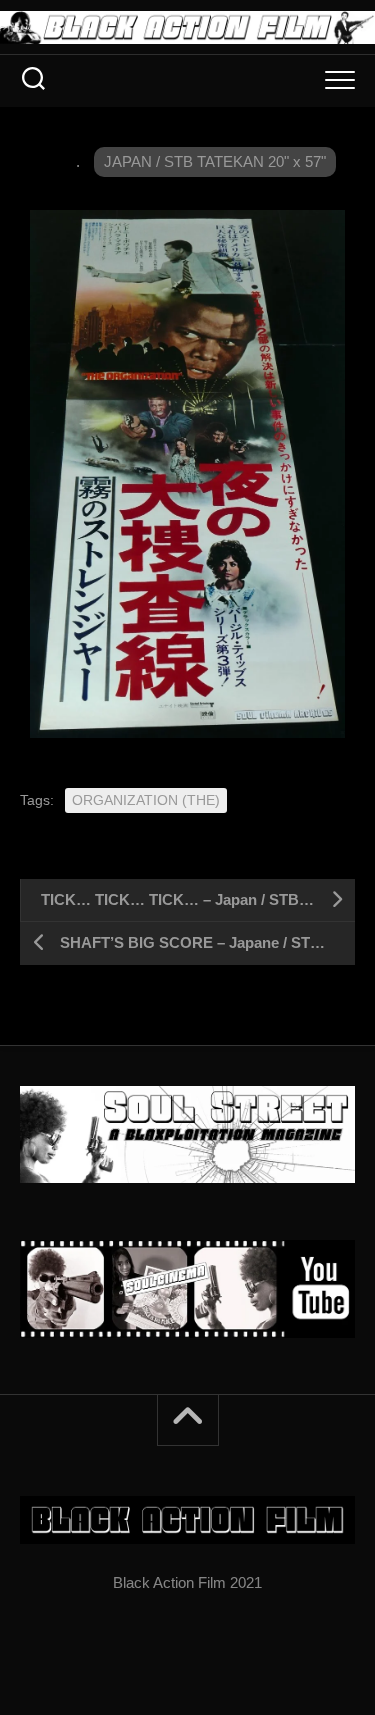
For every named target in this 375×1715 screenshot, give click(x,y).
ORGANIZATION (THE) (146, 800)
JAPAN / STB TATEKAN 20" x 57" (215, 161)
